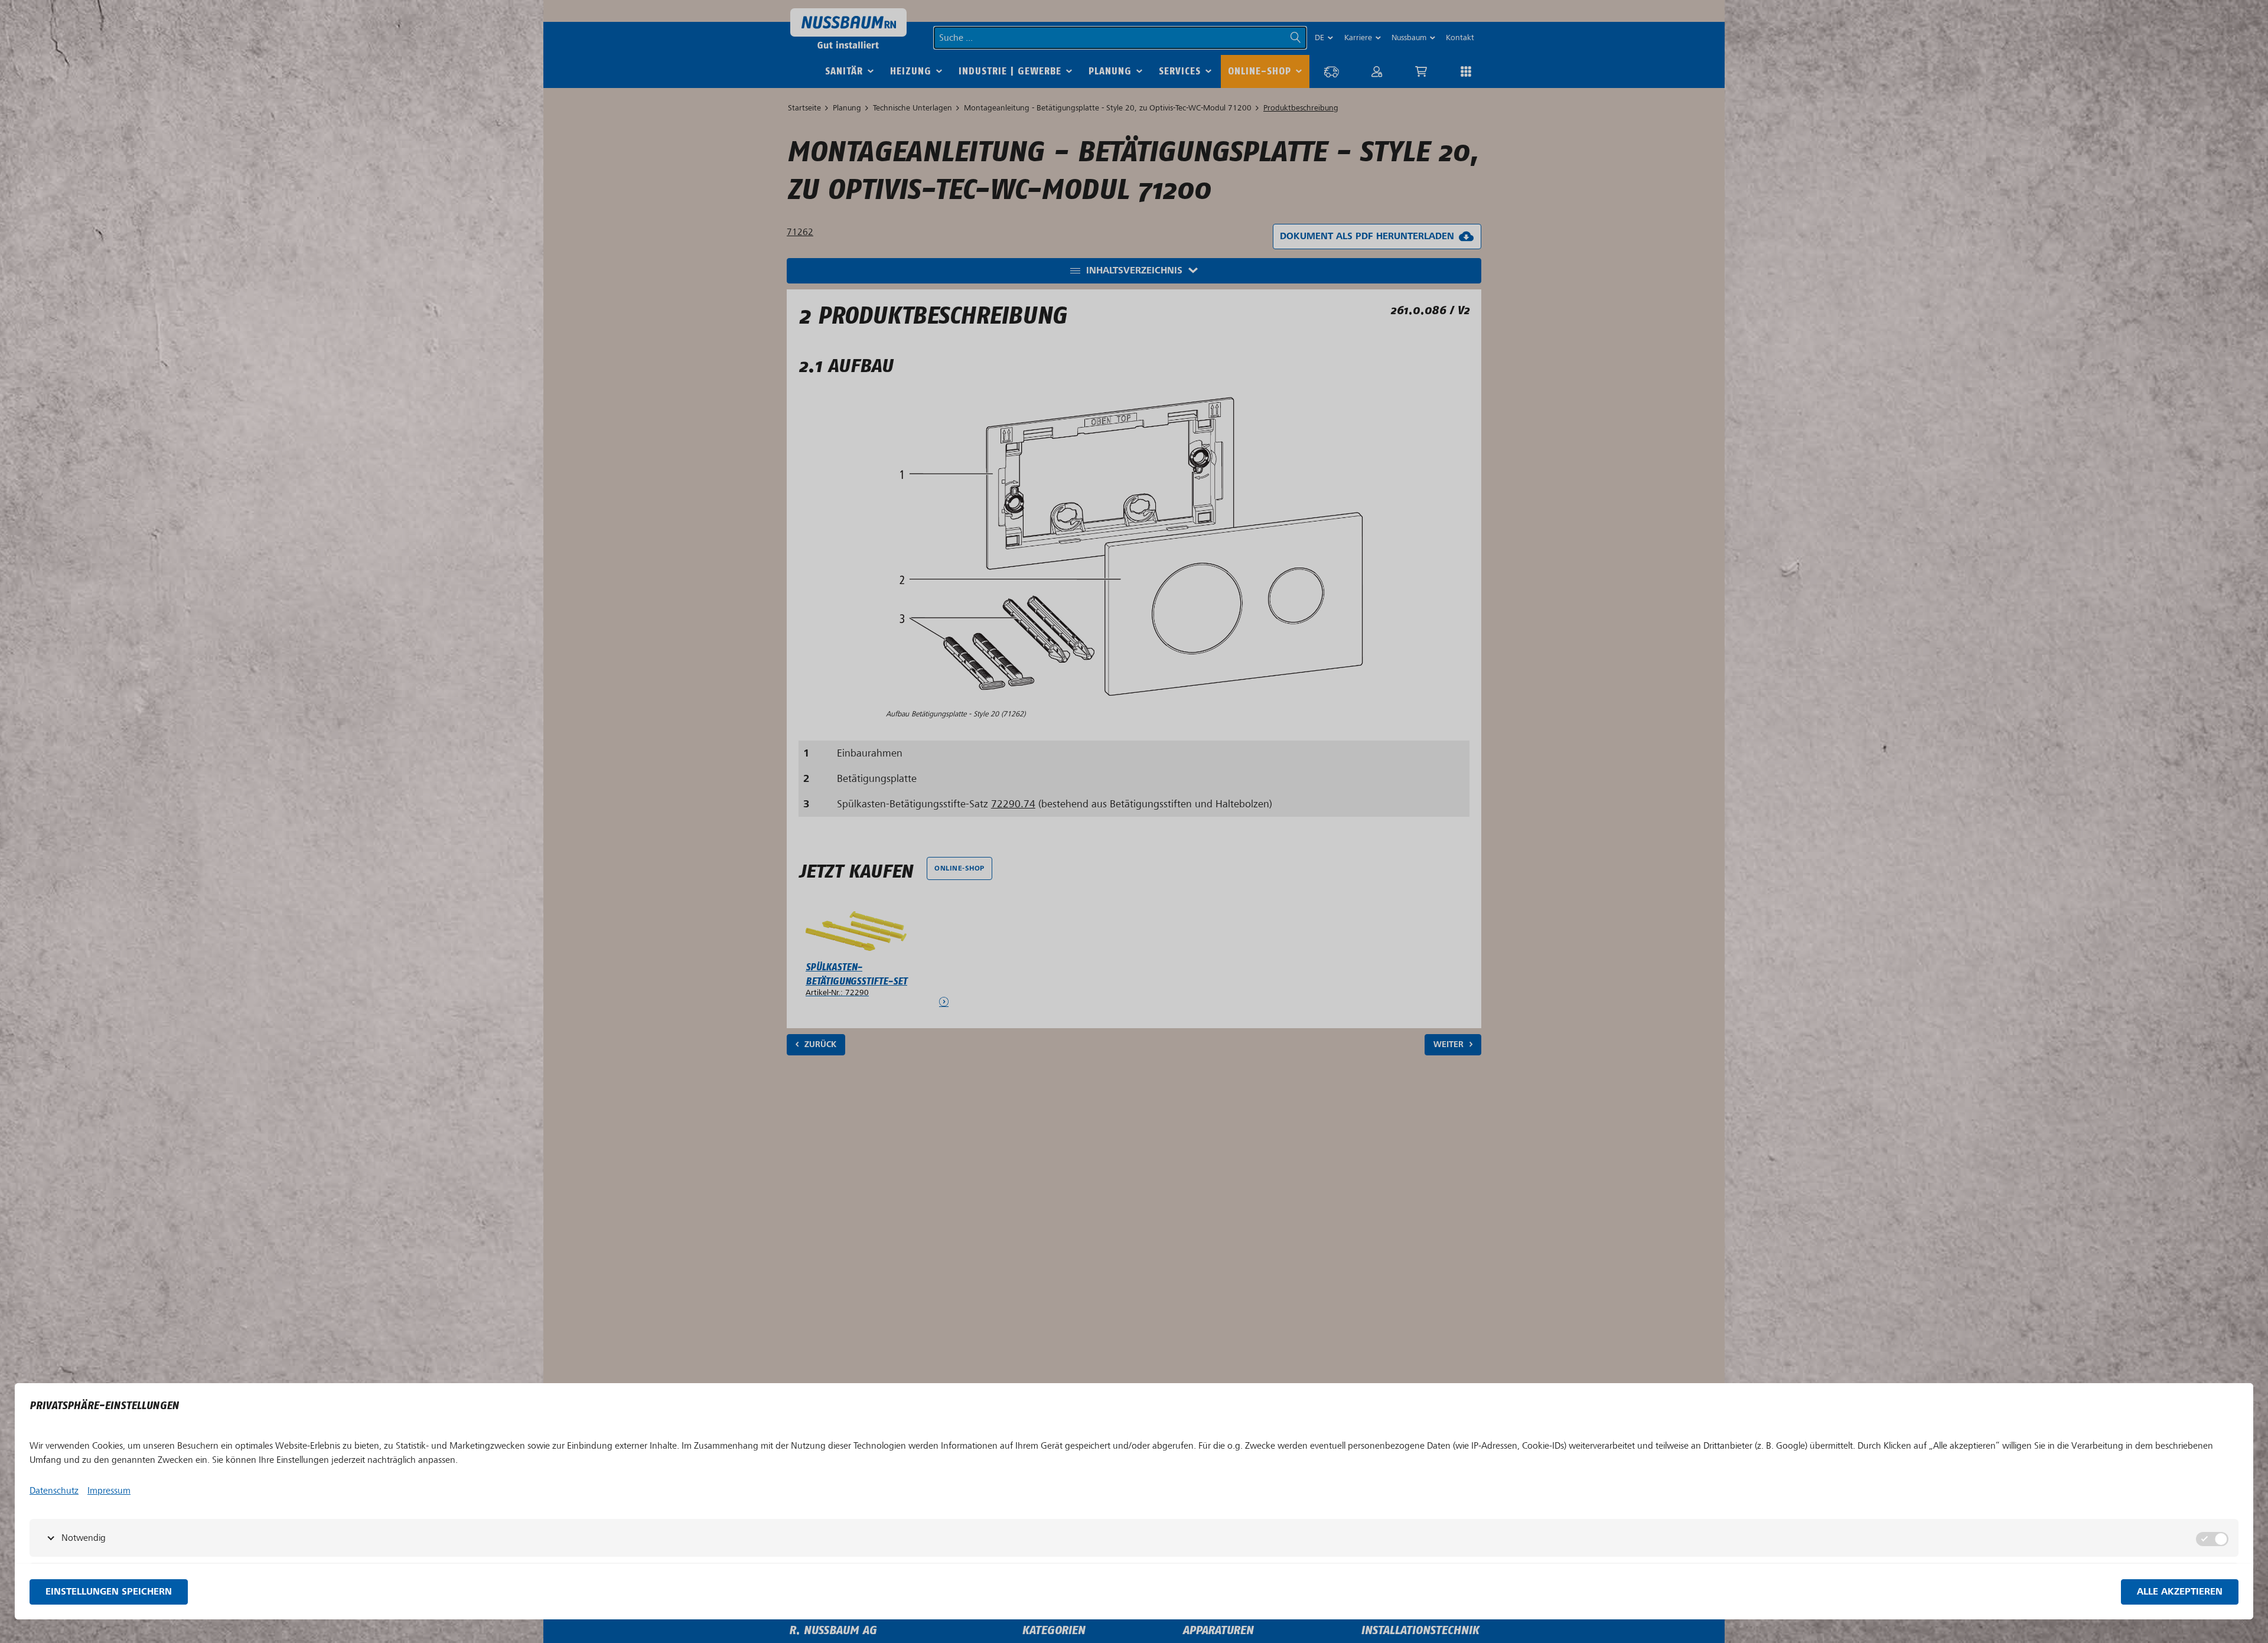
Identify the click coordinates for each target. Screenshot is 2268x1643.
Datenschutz (54, 1491)
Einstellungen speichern (109, 1592)
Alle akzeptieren (2180, 1592)
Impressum (109, 1491)
